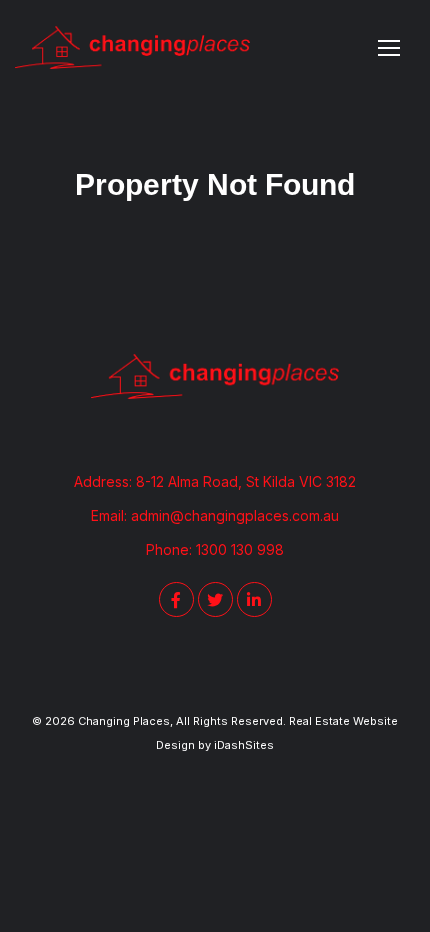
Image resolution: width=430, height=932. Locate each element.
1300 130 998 (240, 549)
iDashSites (244, 745)
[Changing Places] (132, 47)
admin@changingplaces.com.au (235, 515)
